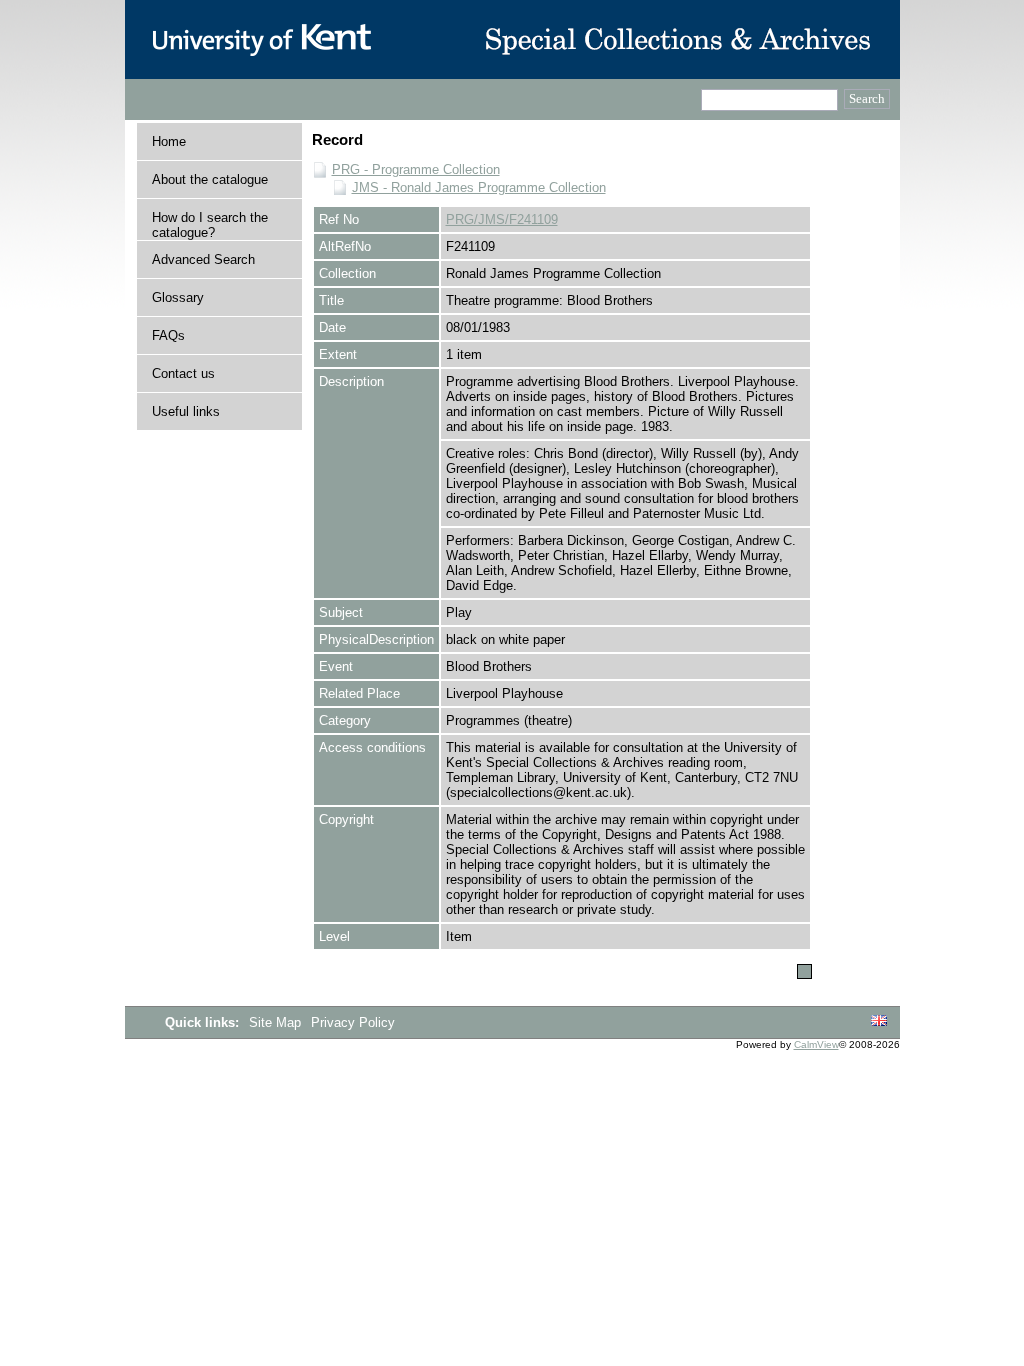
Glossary (178, 297)
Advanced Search (203, 259)
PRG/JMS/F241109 (502, 219)
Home (169, 141)
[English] (879, 1021)
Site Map (277, 1022)
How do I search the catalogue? (210, 225)
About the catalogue (210, 179)
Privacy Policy (353, 1022)
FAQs (168, 335)
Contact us (183, 373)
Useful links (186, 411)
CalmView (816, 1044)
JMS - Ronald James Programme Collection (479, 187)
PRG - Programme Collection (416, 169)
